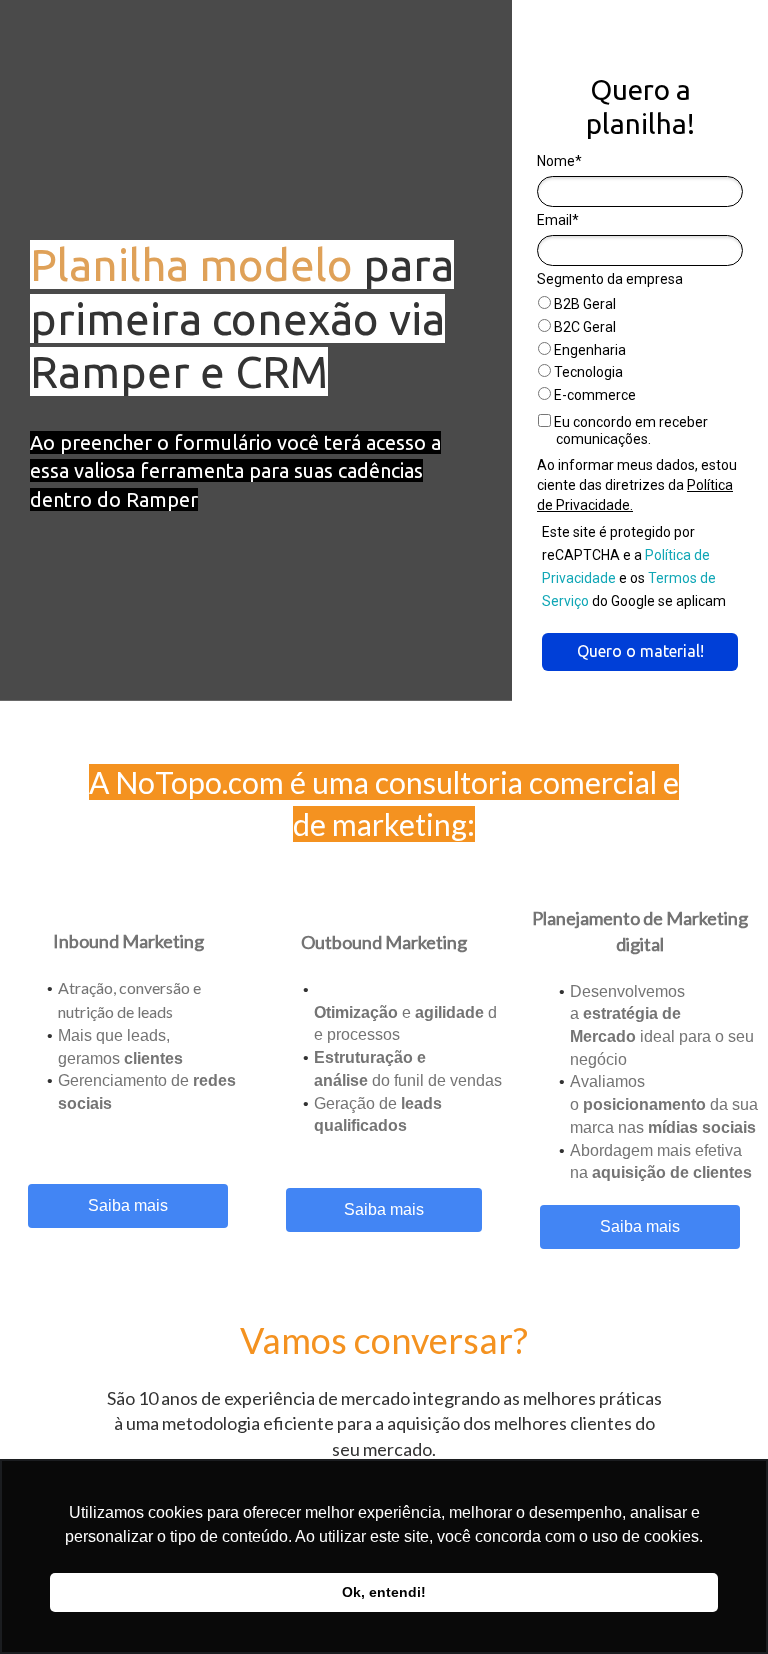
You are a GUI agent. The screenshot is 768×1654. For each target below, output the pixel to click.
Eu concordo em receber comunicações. (629, 431)
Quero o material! (640, 651)
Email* (558, 220)
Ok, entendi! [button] (384, 1592)
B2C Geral (583, 327)
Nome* (559, 161)
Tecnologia (587, 372)
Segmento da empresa (610, 279)
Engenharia (588, 350)
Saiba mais (128, 1205)
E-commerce (593, 395)
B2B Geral (583, 304)
